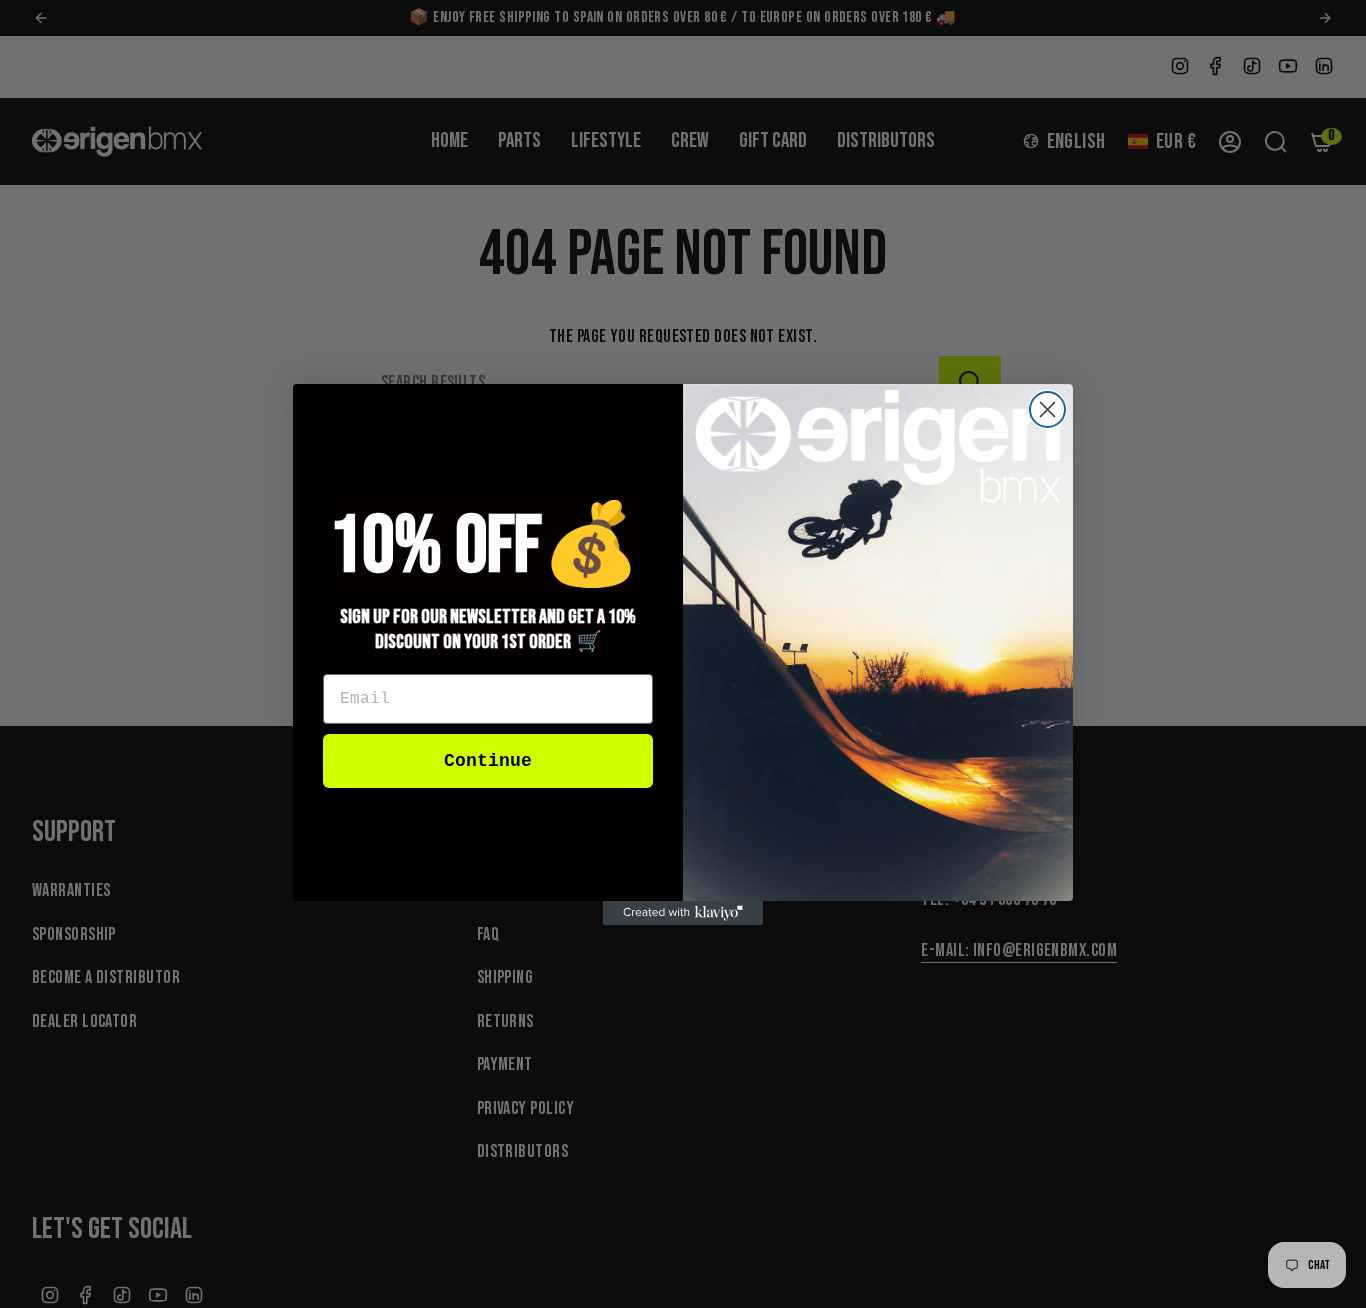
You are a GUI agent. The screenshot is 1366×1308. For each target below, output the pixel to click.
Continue (488, 761)
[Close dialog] (1047, 409)
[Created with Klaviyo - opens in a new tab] (683, 913)
